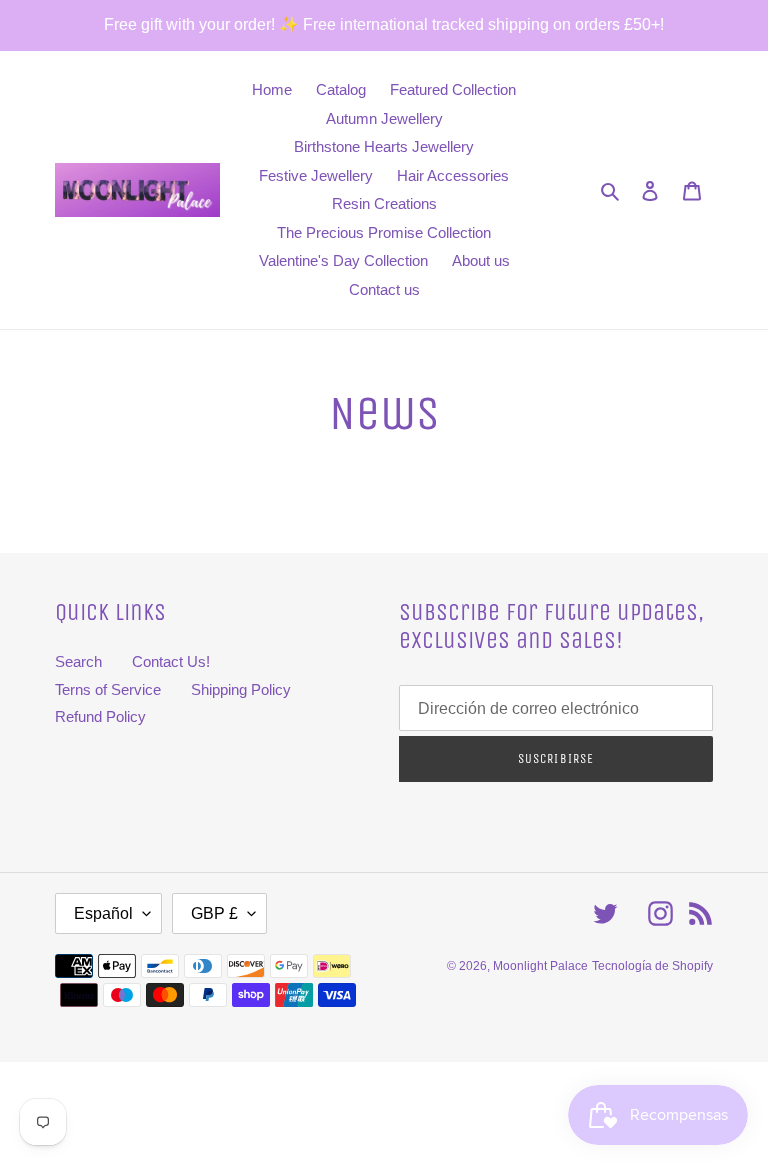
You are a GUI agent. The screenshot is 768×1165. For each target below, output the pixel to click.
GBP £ (214, 913)
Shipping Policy (241, 689)
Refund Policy (100, 716)
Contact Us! (171, 661)
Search (78, 661)
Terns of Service (108, 689)
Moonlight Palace (540, 966)
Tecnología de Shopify (652, 966)
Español (103, 913)
